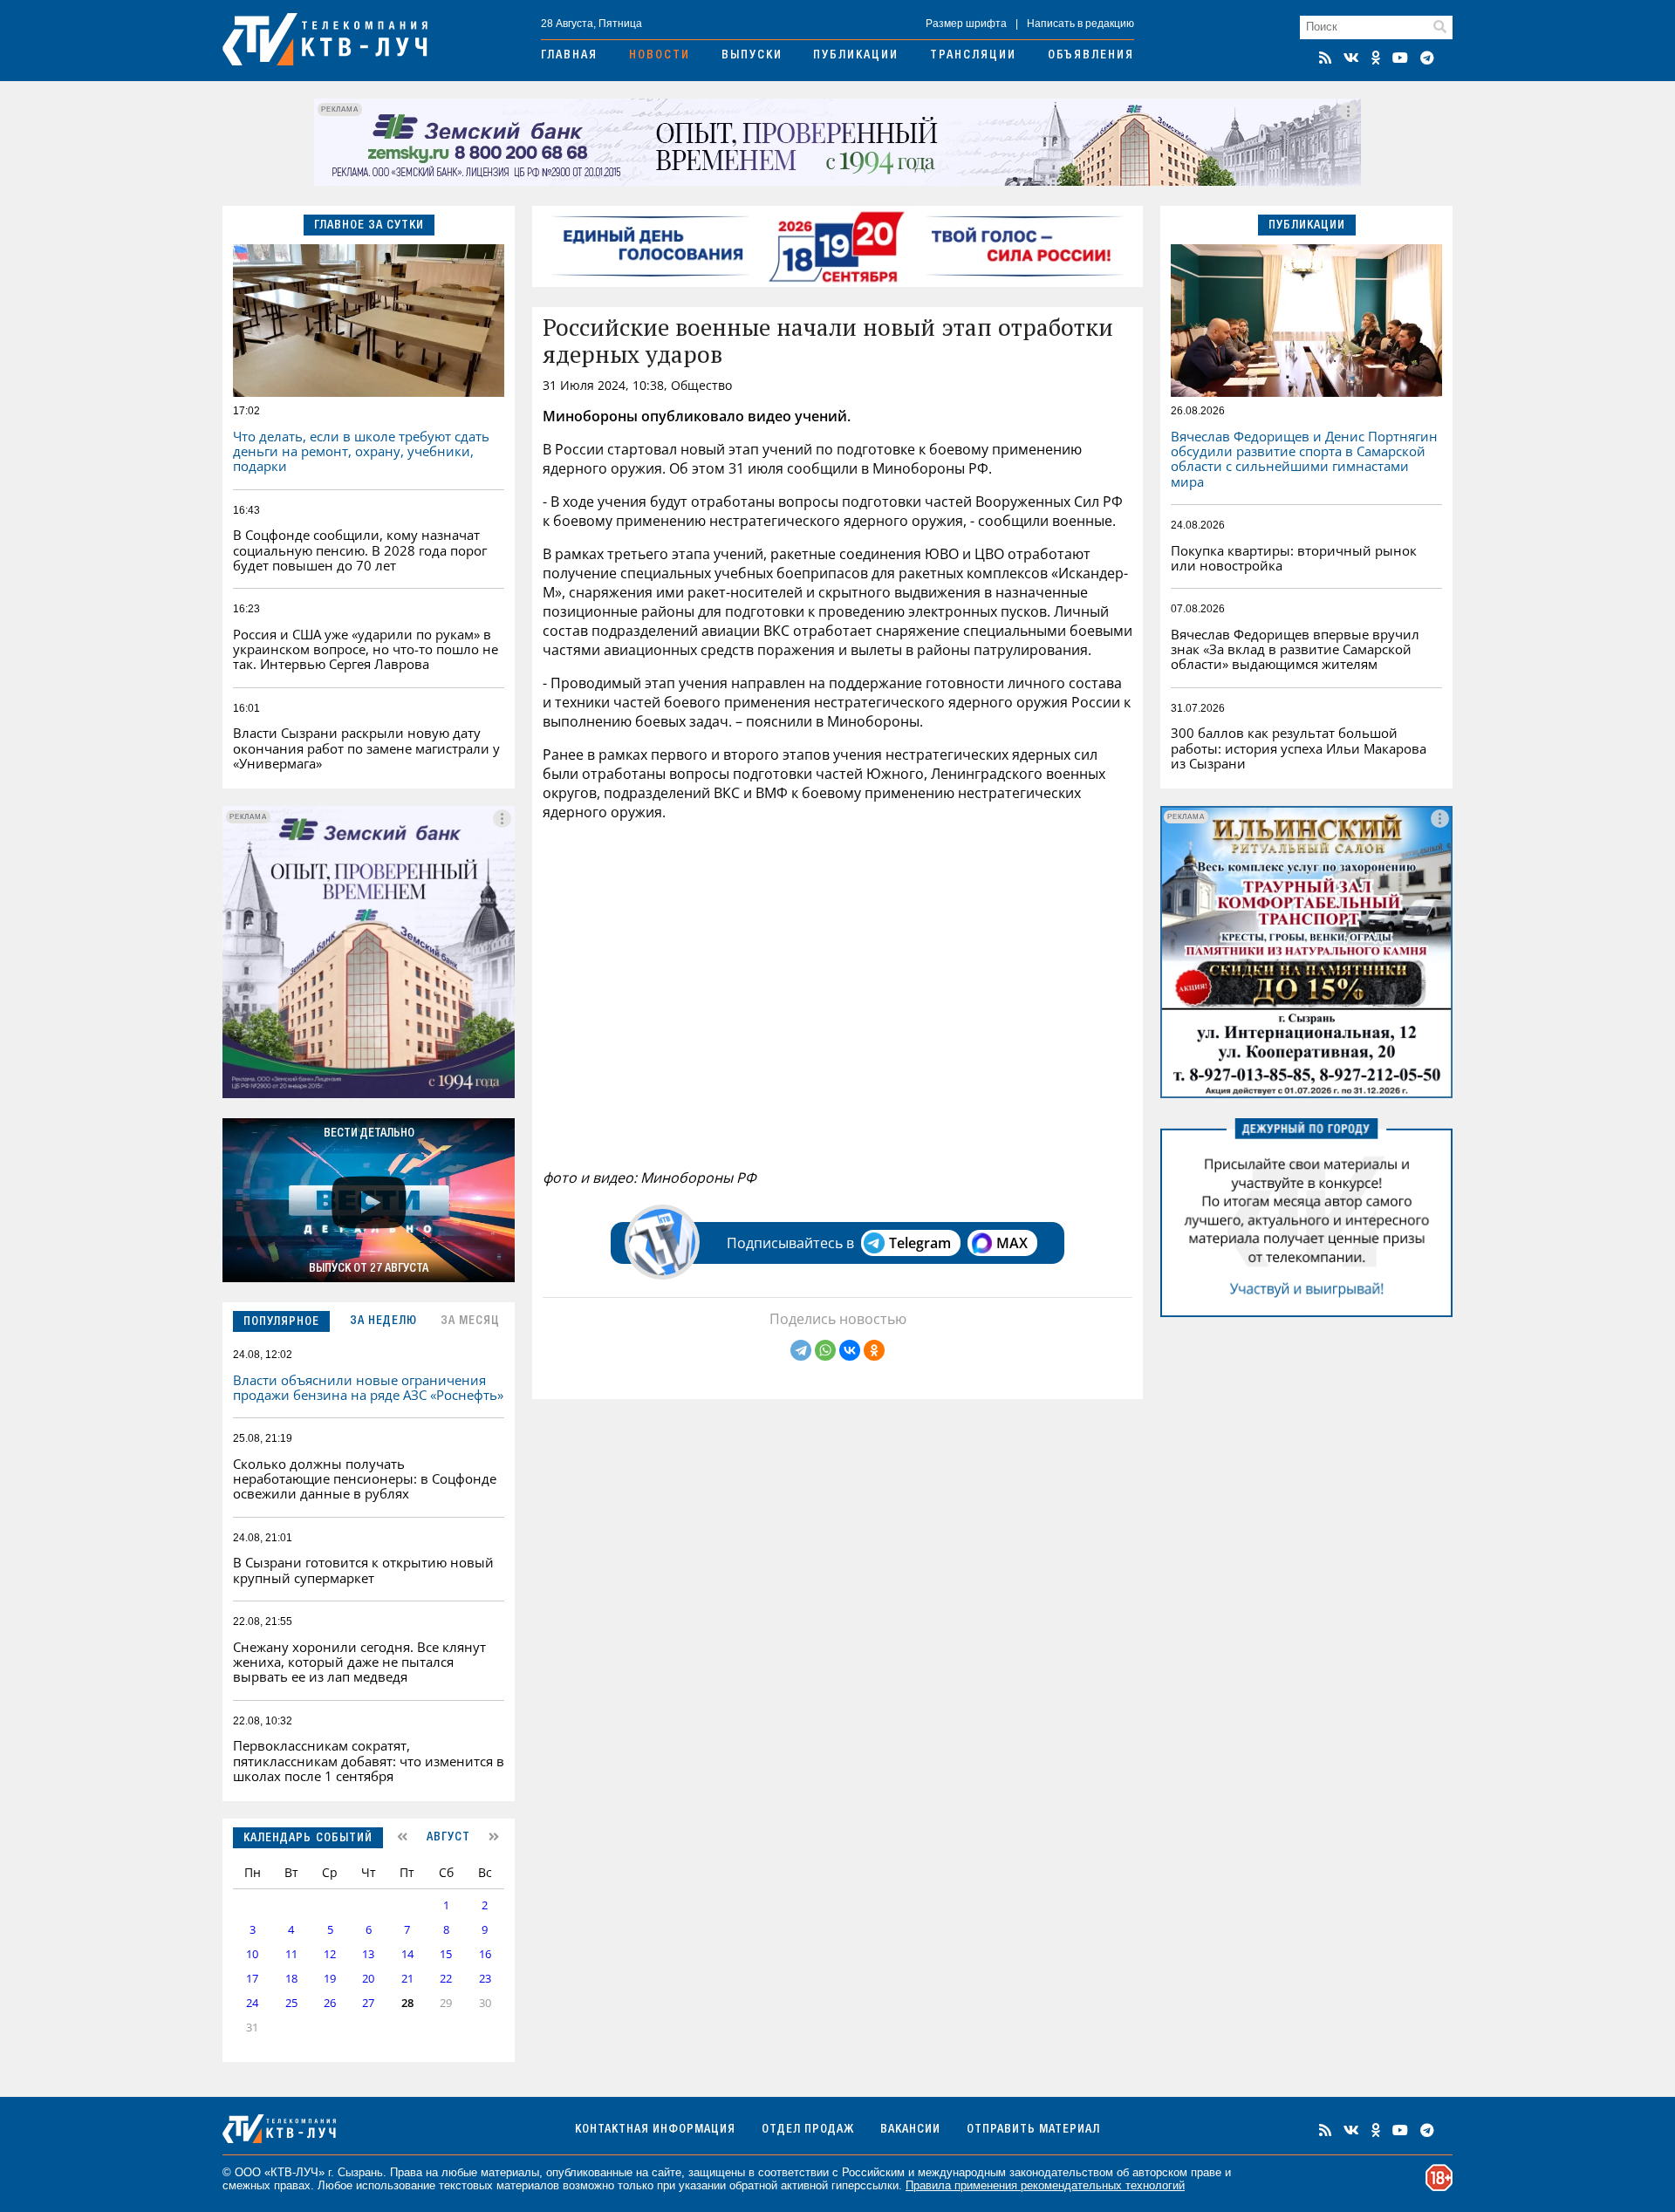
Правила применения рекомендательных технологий (1045, 2185)
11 (291, 1954)
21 (407, 1979)
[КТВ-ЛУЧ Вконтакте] (1351, 58)
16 (485, 1954)
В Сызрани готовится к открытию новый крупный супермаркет (363, 1570)
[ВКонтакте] (850, 1350)
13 (368, 1954)
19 (330, 1979)
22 (446, 1979)
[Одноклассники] (874, 1350)
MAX (1012, 1243)
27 (368, 2003)
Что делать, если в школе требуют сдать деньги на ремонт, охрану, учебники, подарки (361, 451)
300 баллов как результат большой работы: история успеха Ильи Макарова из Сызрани (1299, 748)
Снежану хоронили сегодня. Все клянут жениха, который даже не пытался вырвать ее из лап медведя (359, 1662)
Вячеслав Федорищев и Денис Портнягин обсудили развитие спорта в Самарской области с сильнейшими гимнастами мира (1304, 459)
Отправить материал (1033, 2130)
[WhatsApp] (825, 1350)
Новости (660, 56)
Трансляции (973, 56)
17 (252, 1979)
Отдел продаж (808, 2130)
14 (407, 1954)
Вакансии (910, 2130)
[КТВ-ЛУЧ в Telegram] (1427, 58)
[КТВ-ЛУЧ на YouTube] (1400, 58)
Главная (569, 56)
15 (446, 1954)
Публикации (856, 56)
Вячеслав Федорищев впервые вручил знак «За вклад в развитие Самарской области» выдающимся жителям (1295, 649)
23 (485, 1979)
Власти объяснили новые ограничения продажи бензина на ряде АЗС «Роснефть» (368, 1387)
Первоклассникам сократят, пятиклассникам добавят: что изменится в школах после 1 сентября (369, 1761)
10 (252, 1954)
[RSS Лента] (1325, 58)
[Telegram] (801, 1350)
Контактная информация (655, 2130)
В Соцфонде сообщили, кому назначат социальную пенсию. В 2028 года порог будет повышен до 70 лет (360, 550)
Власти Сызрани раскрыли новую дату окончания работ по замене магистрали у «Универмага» (366, 748)
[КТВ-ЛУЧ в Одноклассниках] (1376, 58)
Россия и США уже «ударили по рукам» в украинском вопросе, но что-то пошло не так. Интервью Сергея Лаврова (366, 649)
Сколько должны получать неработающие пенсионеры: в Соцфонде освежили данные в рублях (365, 1479)
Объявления (1091, 56)
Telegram (920, 1243)
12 (330, 1954)
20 (368, 1979)
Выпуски (752, 56)
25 (291, 2003)
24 (252, 2003)
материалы (510, 2172)
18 (291, 1979)
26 (330, 2003)
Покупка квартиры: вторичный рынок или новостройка (1294, 558)
